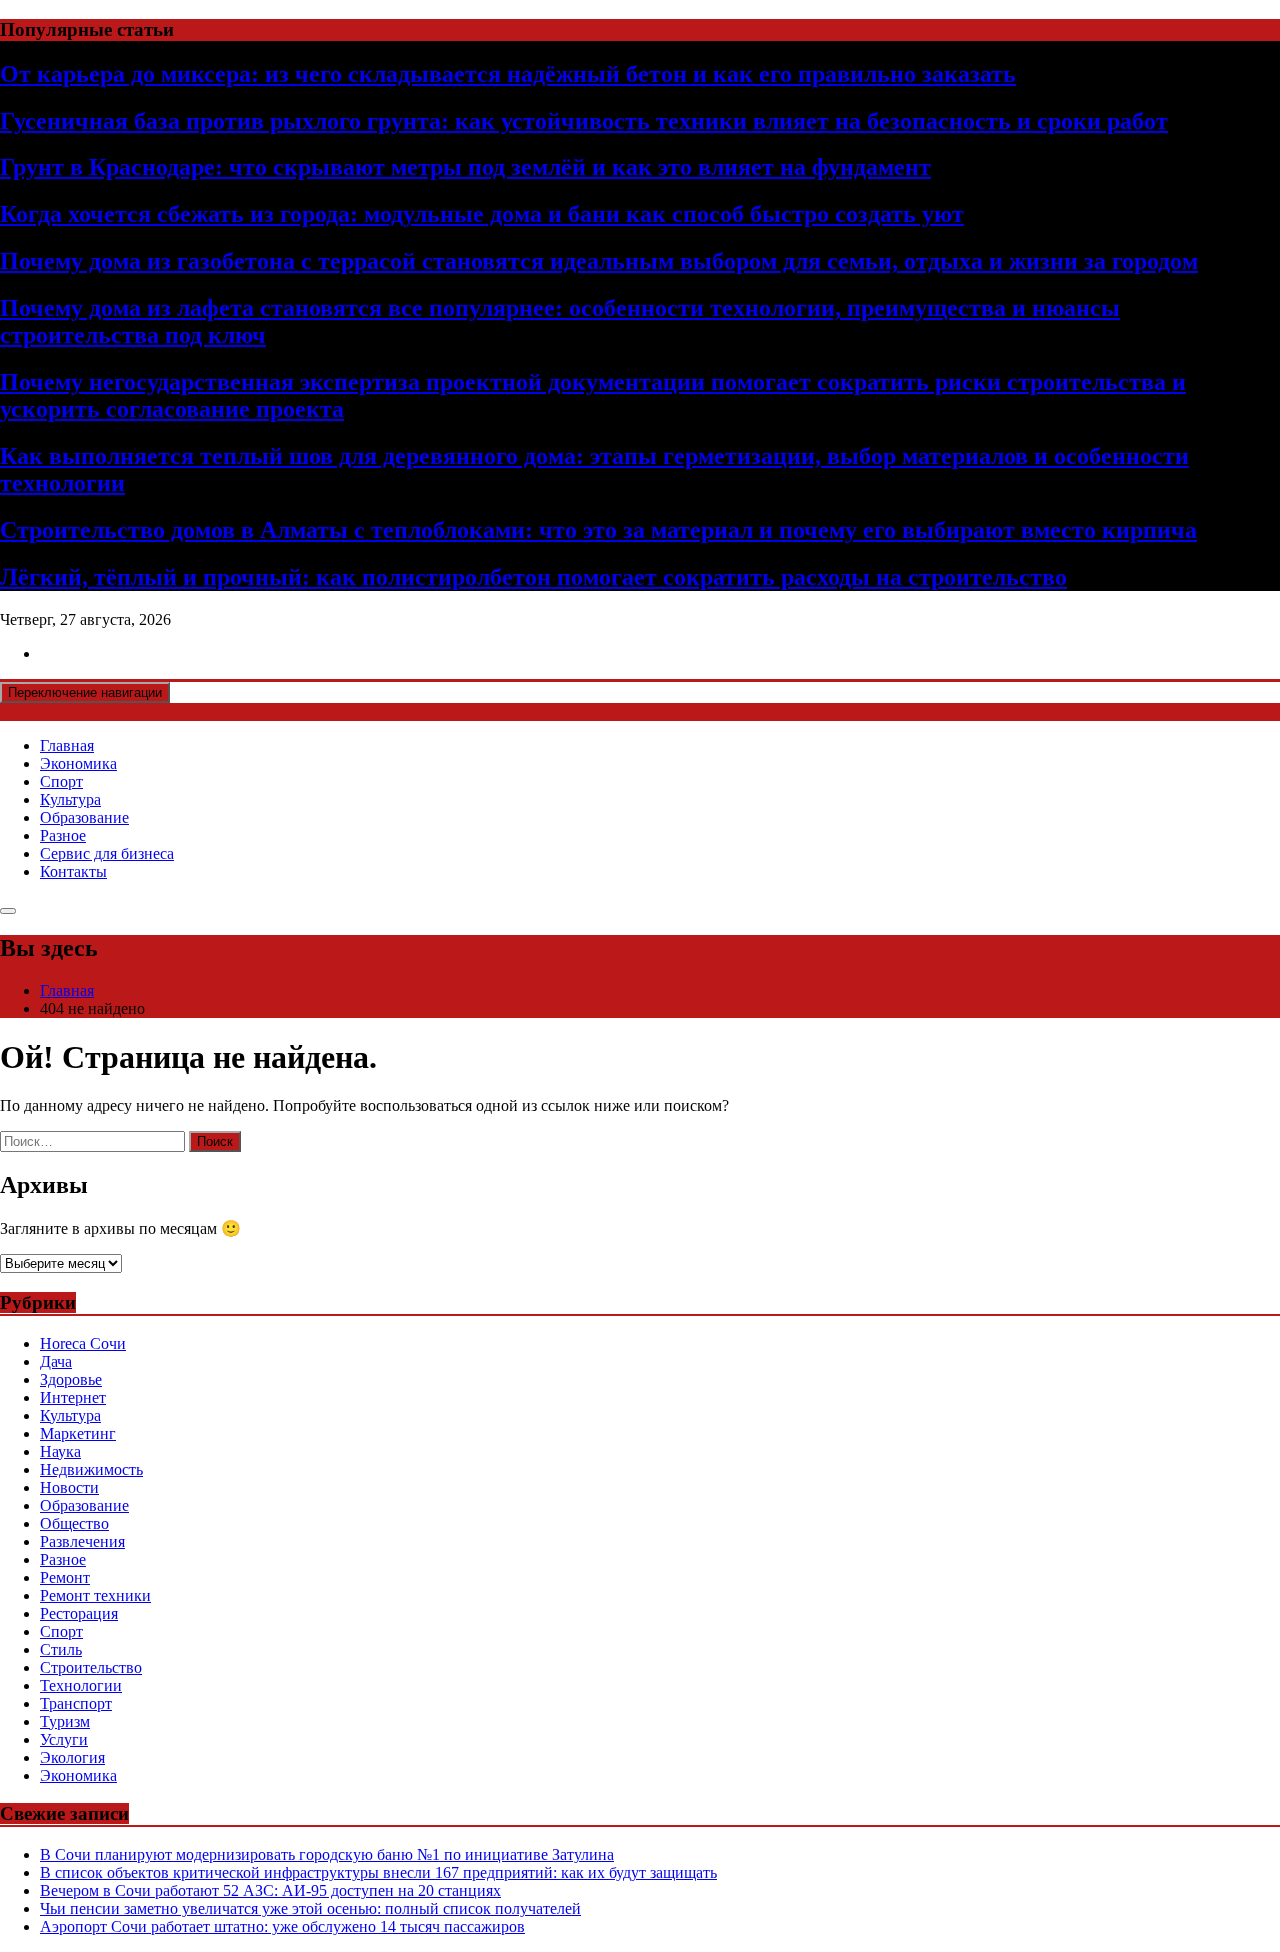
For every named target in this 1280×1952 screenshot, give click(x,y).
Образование (84, 817)
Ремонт (65, 1577)
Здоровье (71, 1379)
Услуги (64, 1739)
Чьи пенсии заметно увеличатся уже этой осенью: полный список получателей (310, 1908)
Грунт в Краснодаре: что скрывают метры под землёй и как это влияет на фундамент (465, 167)
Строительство (91, 1667)
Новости (69, 1487)
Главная (67, 745)
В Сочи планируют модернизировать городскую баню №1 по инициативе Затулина (327, 1854)
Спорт (61, 781)
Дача (56, 1361)
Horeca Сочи (83, 1343)
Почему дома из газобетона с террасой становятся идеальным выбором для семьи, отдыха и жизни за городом (599, 261)
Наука (60, 1451)
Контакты (73, 871)
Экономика (78, 763)
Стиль (61, 1649)
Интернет (73, 1397)
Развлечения (82, 1541)
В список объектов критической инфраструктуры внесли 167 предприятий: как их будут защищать (378, 1872)
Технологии (81, 1685)
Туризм (65, 1721)
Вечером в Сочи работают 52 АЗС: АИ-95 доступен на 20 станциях (270, 1890)
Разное (63, 835)
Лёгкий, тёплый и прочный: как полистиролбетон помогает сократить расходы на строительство (533, 577)
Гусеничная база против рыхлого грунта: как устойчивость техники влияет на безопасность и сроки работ (584, 121)
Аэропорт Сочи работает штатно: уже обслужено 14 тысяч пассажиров (282, 1926)
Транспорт (76, 1703)
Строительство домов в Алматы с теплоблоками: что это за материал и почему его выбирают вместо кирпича (598, 530)
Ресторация (79, 1613)
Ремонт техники (95, 1595)
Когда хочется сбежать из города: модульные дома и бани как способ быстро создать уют (482, 214)
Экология (72, 1757)
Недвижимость (91, 1469)
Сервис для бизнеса (107, 853)
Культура (70, 799)
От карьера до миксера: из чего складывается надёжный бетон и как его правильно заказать (508, 74)
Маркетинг (78, 1433)
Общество (74, 1523)
